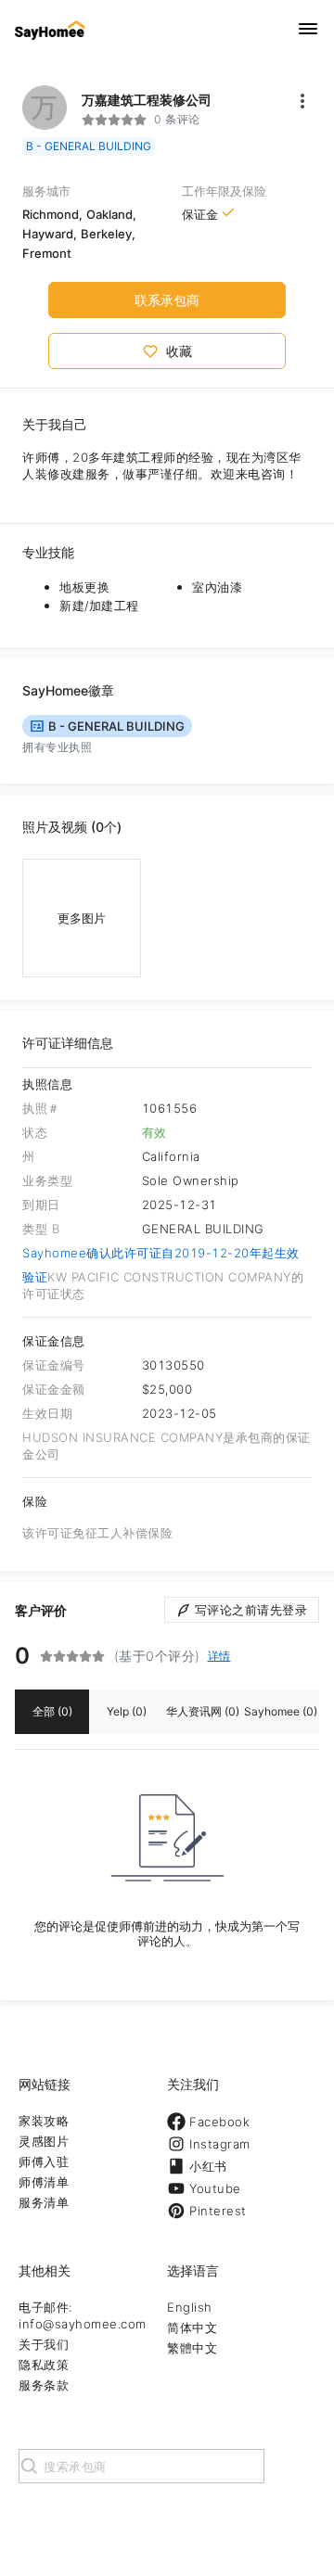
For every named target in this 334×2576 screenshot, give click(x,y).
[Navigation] (308, 30)
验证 (35, 1277)
